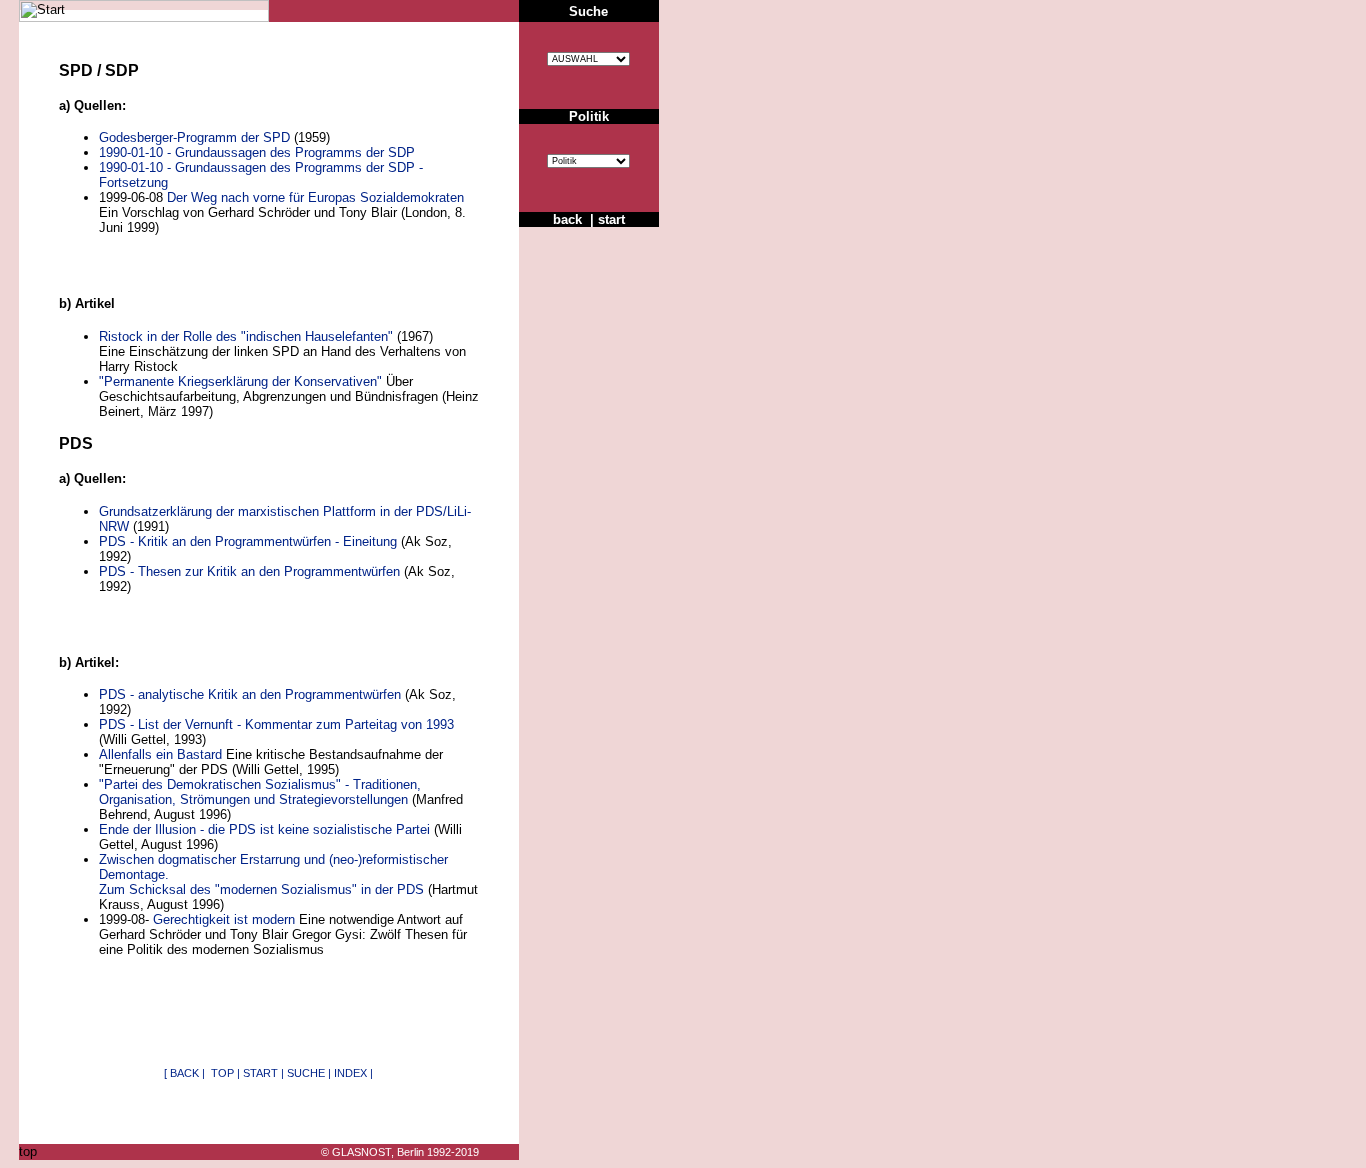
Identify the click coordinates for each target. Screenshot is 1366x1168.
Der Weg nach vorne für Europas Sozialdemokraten (315, 197)
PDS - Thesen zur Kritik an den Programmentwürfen (249, 571)
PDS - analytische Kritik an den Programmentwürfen (250, 694)
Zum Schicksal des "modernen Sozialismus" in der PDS (261, 889)
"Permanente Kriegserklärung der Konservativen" (240, 381)
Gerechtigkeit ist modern (224, 919)
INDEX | (353, 1073)
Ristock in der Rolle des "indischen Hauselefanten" (246, 336)
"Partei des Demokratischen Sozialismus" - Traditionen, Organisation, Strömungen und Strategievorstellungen (260, 792)
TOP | (225, 1073)
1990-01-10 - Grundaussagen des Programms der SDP (257, 152)
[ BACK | (186, 1073)
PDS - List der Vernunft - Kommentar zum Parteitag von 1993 (276, 724)
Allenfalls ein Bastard (160, 754)
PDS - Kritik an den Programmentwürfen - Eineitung (248, 541)
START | (263, 1073)
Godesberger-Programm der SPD (194, 137)
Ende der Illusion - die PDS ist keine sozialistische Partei (264, 829)
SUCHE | (309, 1073)
